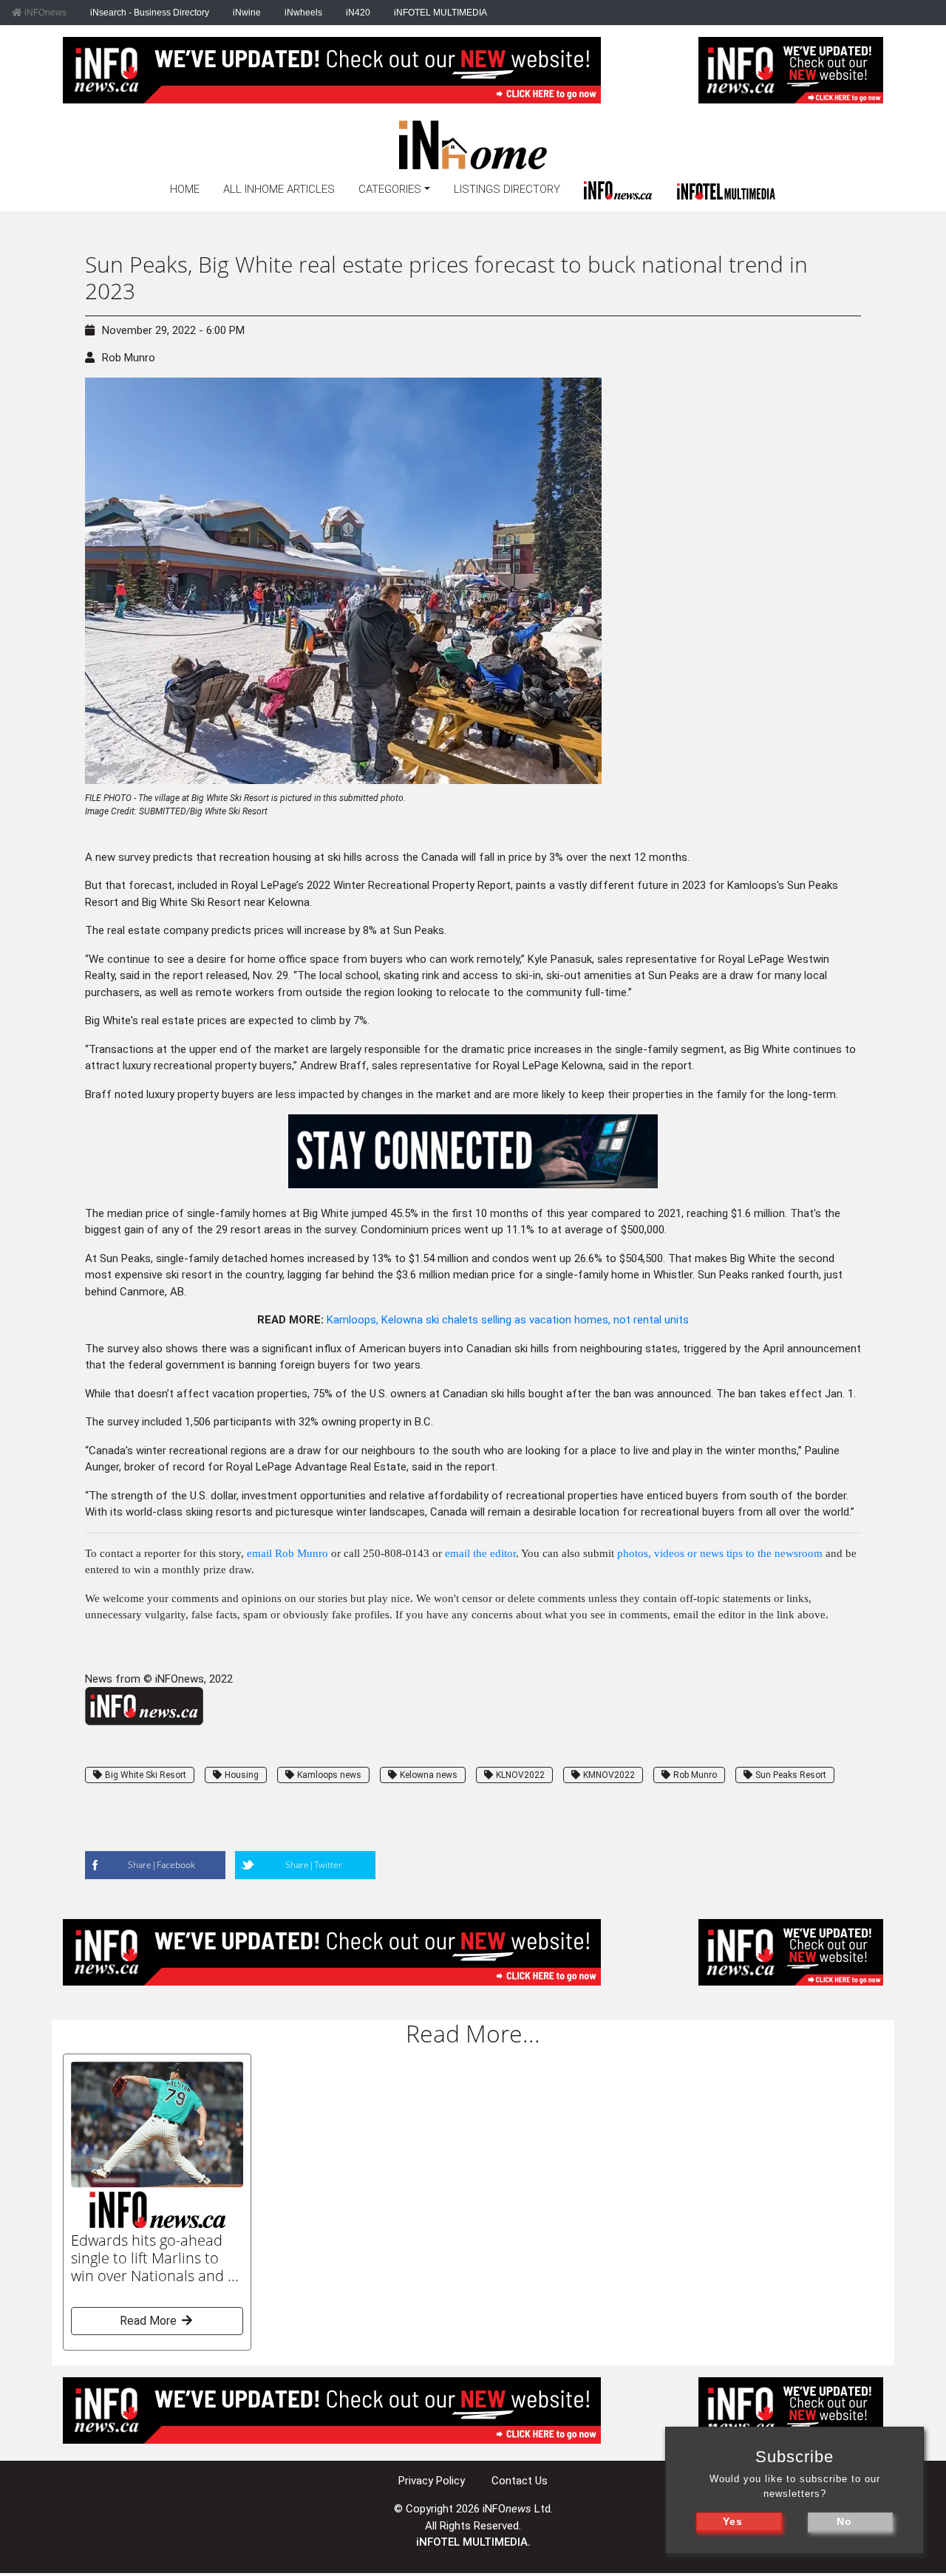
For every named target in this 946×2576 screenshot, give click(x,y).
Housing (242, 1775)
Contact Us (520, 2481)
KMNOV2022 (609, 1775)
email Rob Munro (287, 1553)
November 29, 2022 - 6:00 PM (173, 330)
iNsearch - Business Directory (150, 13)
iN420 (358, 13)
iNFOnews (44, 13)
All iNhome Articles (279, 189)
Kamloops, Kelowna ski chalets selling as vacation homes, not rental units (508, 1320)
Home (185, 189)
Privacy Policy (432, 2481)
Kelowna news (429, 1775)
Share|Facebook (161, 1865)
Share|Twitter (314, 1865)
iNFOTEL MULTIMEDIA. (473, 2542)
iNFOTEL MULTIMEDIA (440, 13)
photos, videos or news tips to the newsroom (720, 1553)
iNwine (247, 13)
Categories (390, 189)
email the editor (480, 1553)
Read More (150, 2321)
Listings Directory (507, 189)
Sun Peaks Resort (791, 1775)
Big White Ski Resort (146, 1775)
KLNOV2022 (520, 1775)
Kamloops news (329, 1775)
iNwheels (303, 13)
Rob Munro (129, 358)
